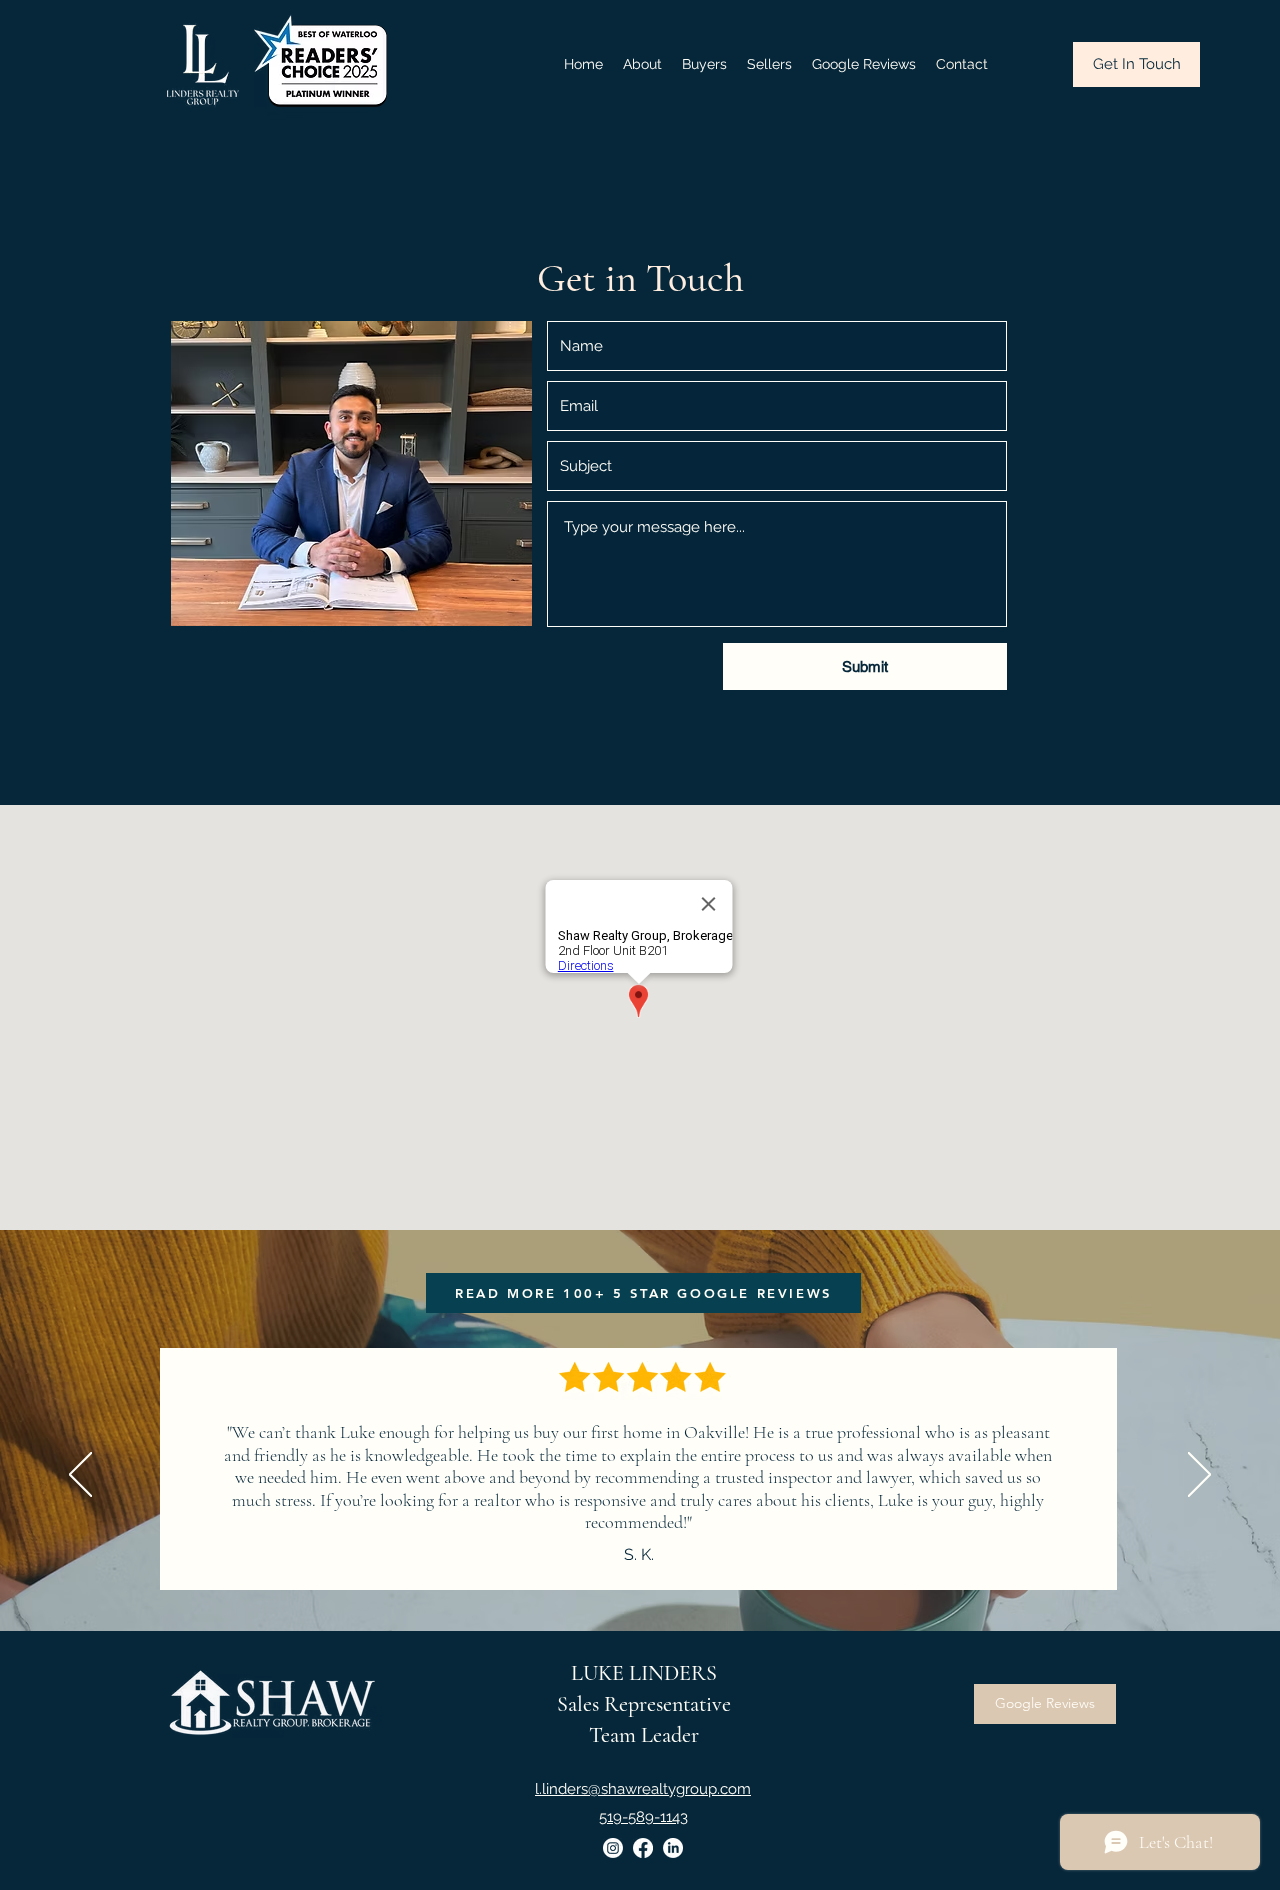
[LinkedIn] (673, 1848)
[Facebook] (643, 1848)
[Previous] (80, 1476)
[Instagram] (613, 1848)
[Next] (1199, 1476)
